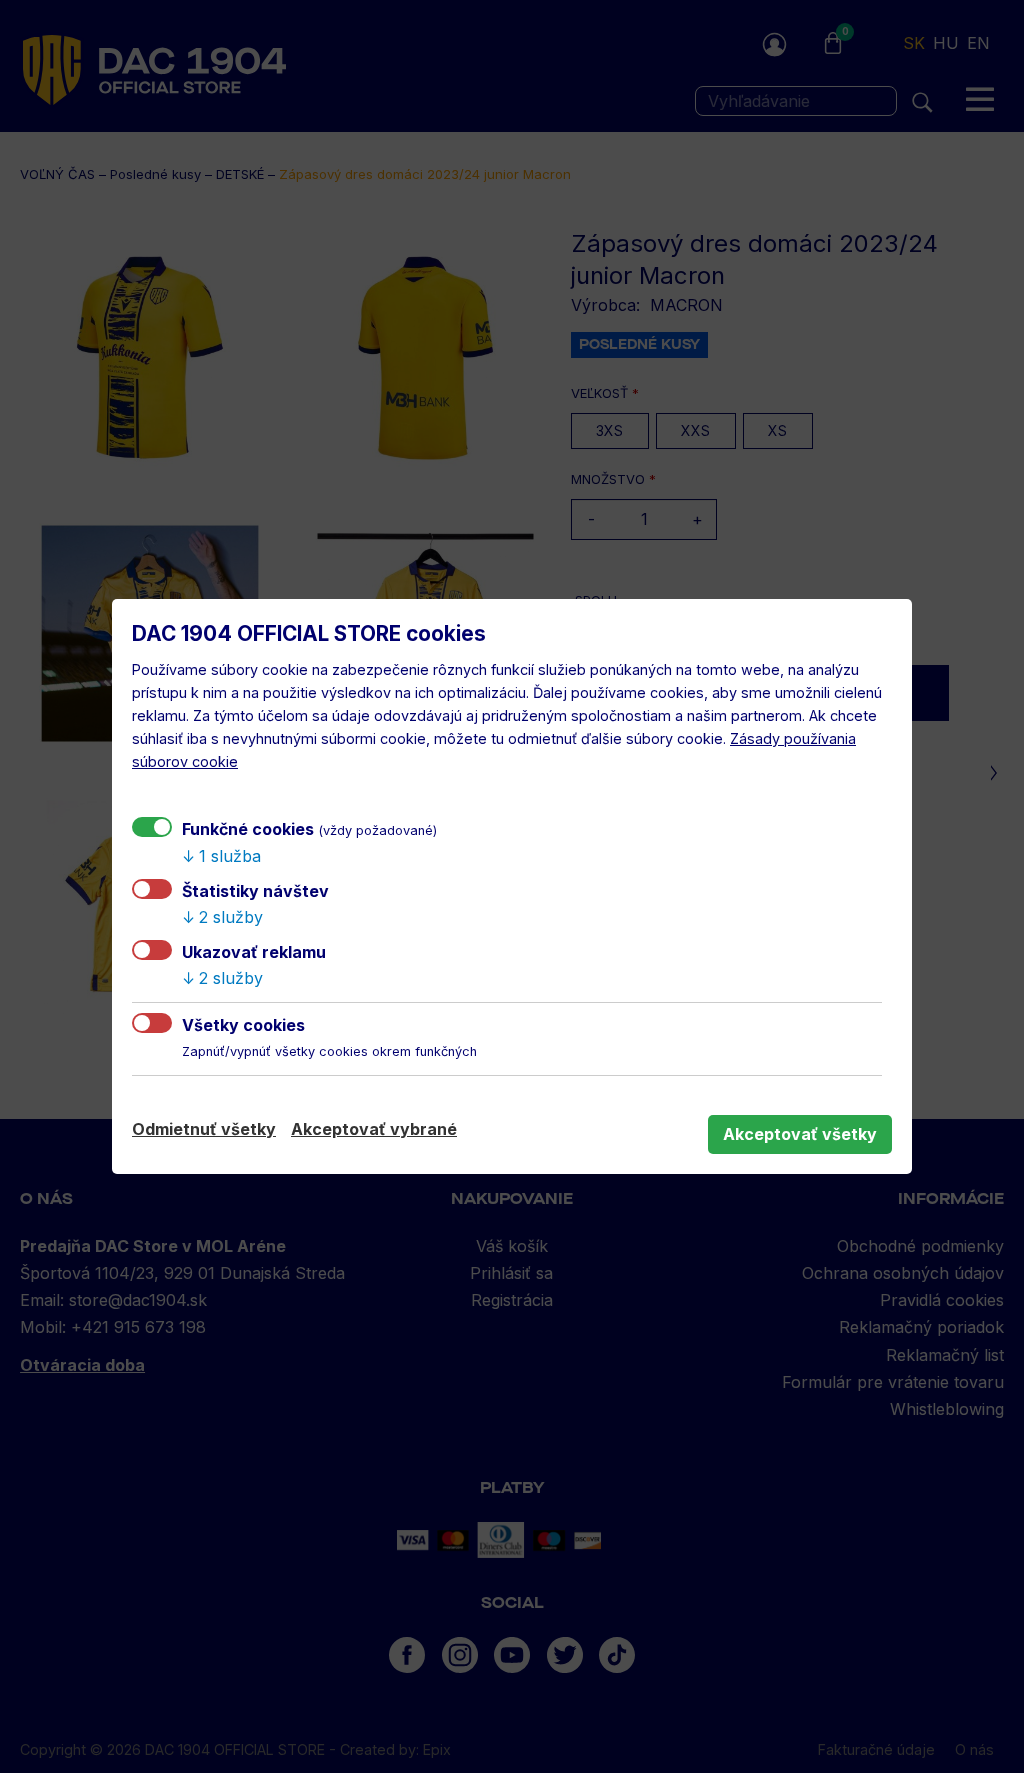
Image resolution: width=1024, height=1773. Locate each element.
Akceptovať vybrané (374, 1129)
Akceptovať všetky (800, 1134)
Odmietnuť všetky (204, 1129)
